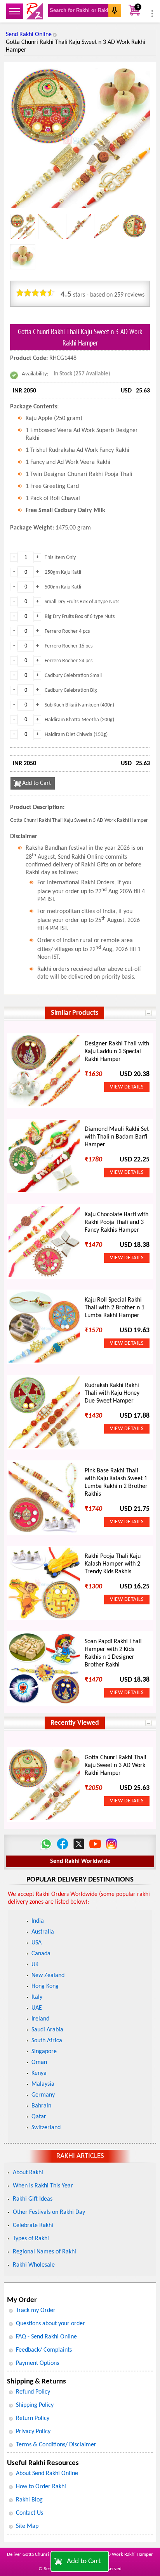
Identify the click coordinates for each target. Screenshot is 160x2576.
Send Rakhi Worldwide (80, 1861)
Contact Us (30, 2513)
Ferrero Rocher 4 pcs (67, 631)
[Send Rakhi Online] (35, 11)
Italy (37, 1997)
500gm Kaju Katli (63, 587)
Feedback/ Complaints (44, 2350)
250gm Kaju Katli (63, 572)
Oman (39, 2062)
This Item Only (60, 558)
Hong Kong (45, 1986)
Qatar (39, 2117)
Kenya (39, 2073)
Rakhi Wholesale (34, 2265)
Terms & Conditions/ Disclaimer (56, 2445)
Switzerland (46, 2128)
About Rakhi (28, 2173)
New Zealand (48, 1975)
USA (37, 1943)
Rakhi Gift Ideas (33, 2199)
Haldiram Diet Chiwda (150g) (76, 735)
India (38, 1921)
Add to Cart (84, 2561)
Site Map (27, 2526)
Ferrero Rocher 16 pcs (69, 646)
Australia (43, 1932)
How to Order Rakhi (41, 2487)
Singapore (44, 2052)
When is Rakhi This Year (43, 2186)
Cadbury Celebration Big (71, 690)
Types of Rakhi (31, 2239)
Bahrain (41, 2106)
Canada (41, 1954)
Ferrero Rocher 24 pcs (69, 661)
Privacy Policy (33, 2432)
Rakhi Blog (29, 2500)
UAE (37, 2008)
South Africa (47, 2041)
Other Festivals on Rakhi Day (49, 2212)
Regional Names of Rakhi (44, 2252)
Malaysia (43, 2084)
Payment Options (37, 2363)
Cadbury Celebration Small (73, 676)
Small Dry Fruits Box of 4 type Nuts (82, 602)
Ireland (40, 2019)
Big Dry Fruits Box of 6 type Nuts (80, 617)
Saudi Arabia (47, 2030)
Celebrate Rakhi (33, 2225)
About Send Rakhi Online (47, 2474)
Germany (43, 2095)
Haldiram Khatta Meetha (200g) (79, 720)
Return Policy (33, 2418)
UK (35, 1965)
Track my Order (36, 2310)
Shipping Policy (35, 2405)
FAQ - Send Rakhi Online (46, 2337)
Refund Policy (33, 2392)
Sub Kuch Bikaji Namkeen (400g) (79, 705)
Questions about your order (50, 2324)
